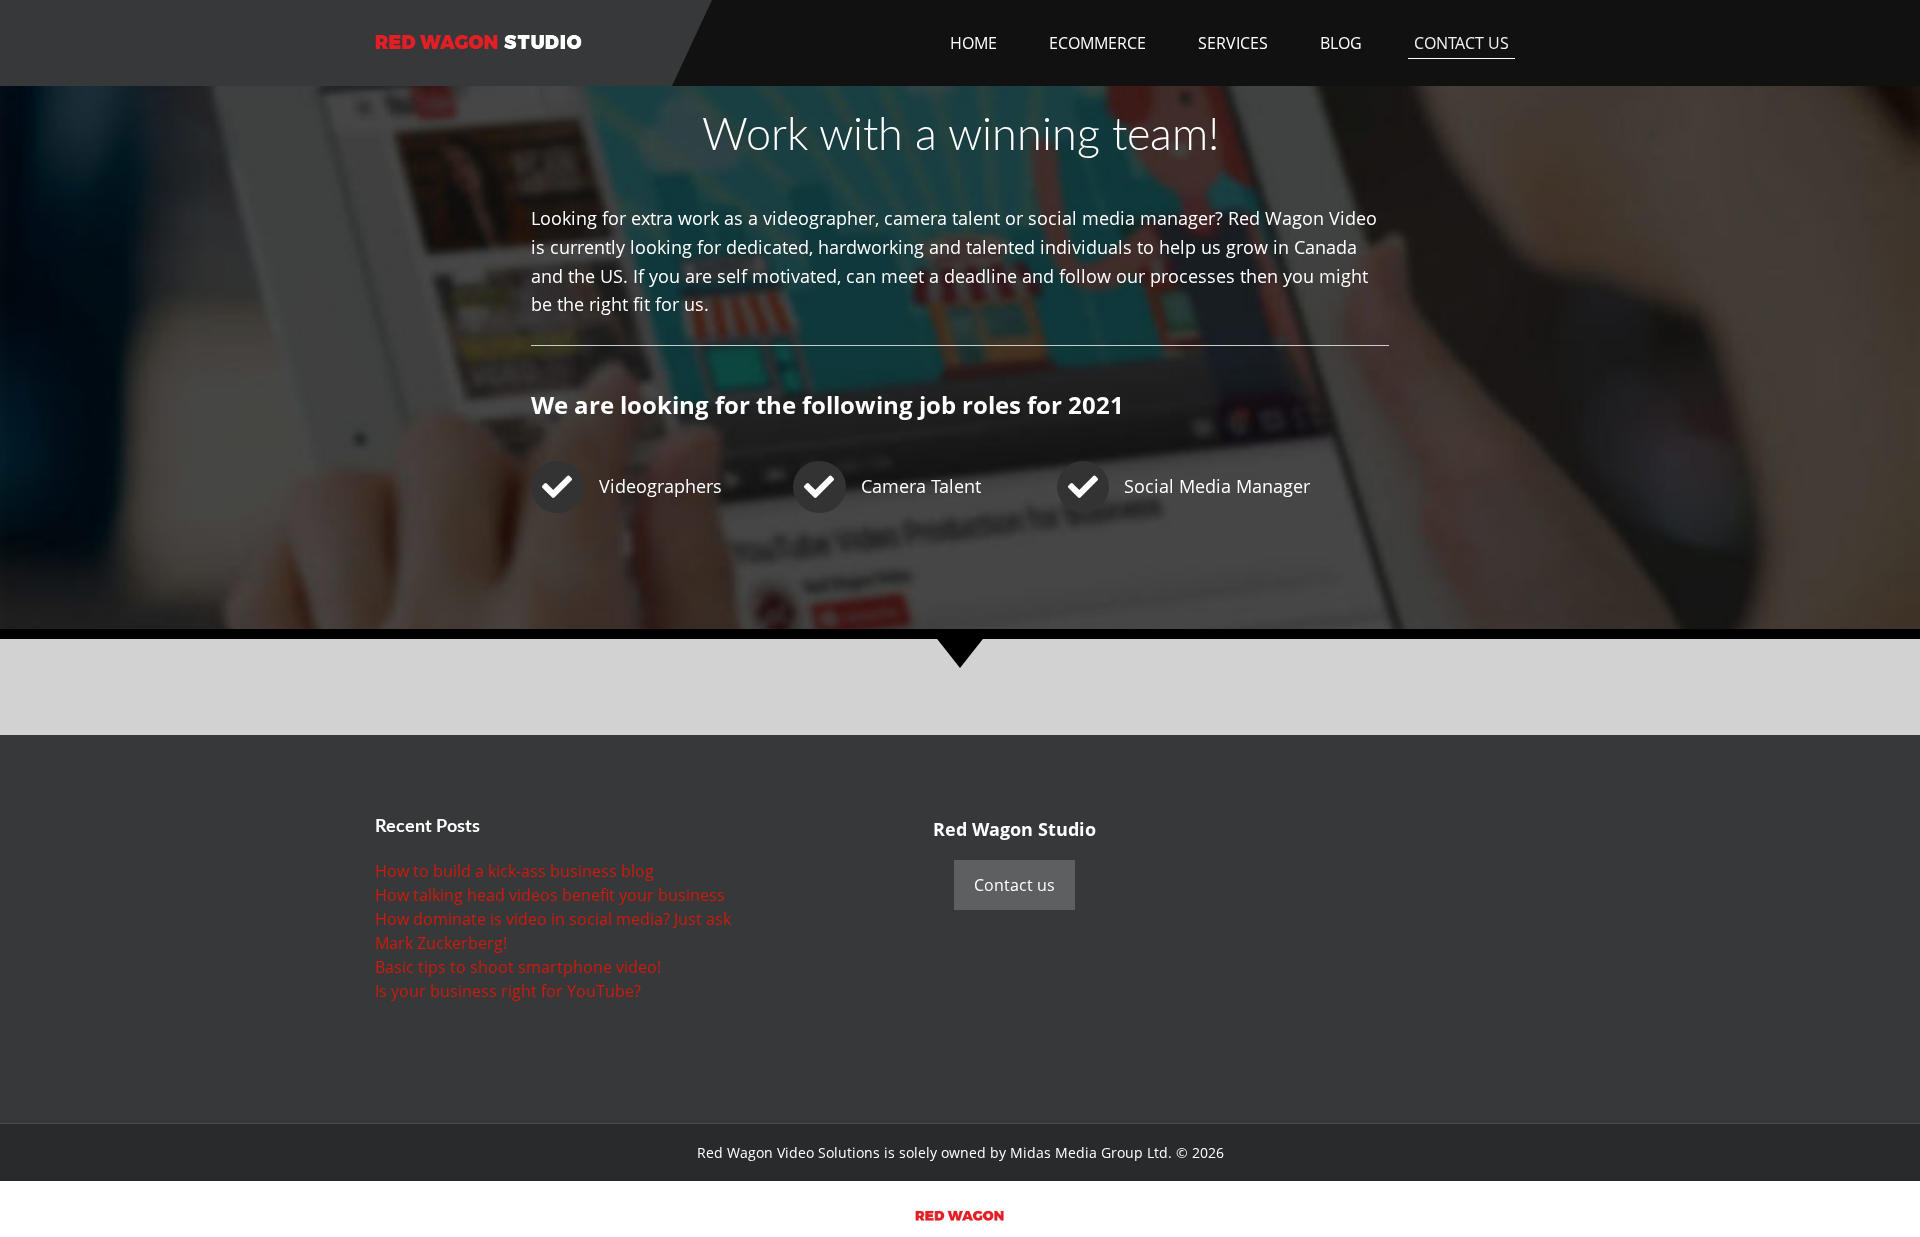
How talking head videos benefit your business (550, 895)
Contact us (1014, 885)
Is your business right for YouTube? (508, 991)
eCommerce (1097, 43)
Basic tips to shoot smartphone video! (518, 967)
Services (1233, 43)
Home (973, 43)
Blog (1341, 43)
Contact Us (1461, 43)
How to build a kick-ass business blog (514, 871)
